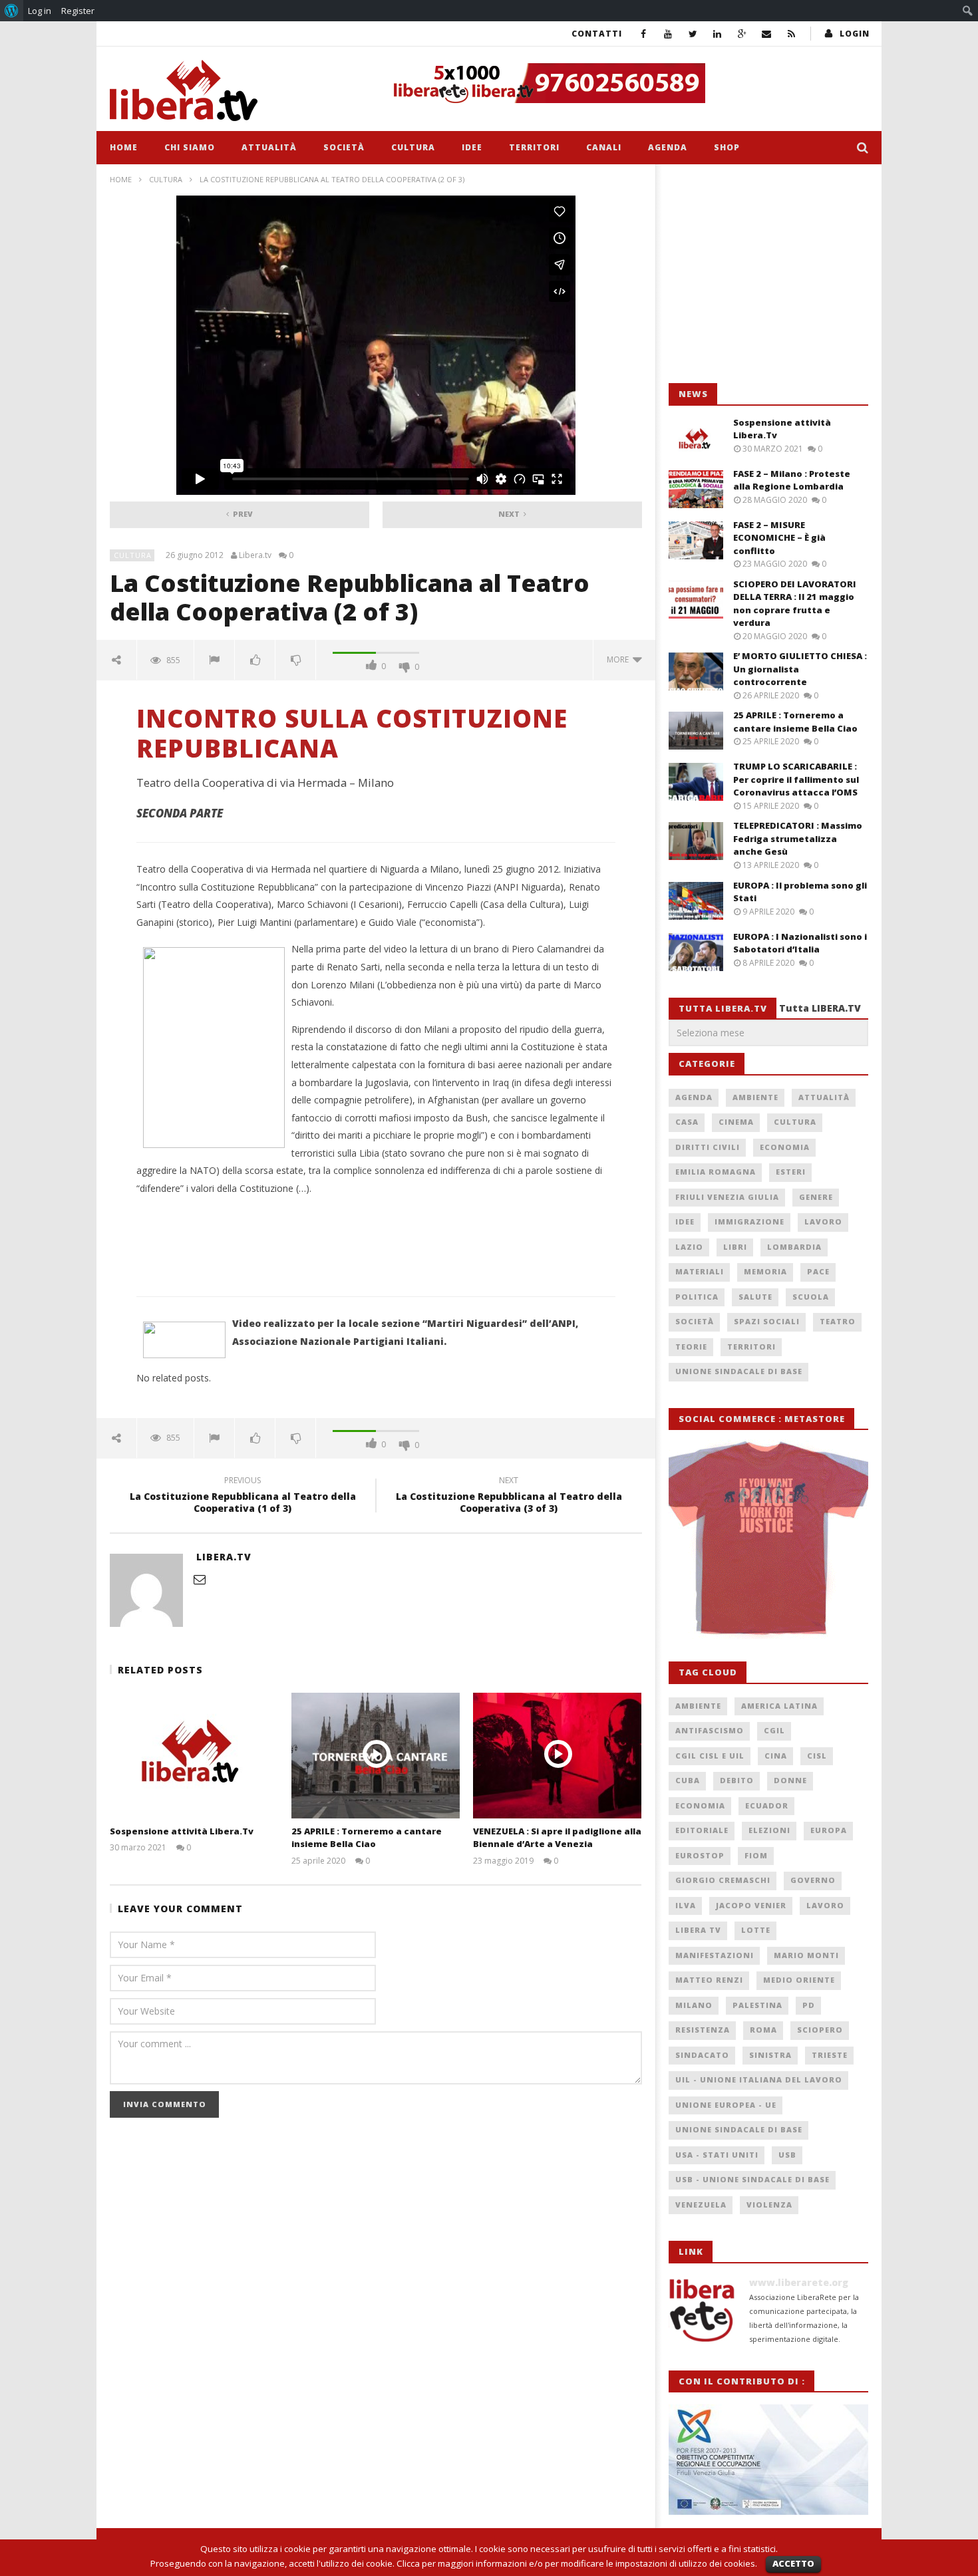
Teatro (838, 1321)
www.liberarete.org (799, 2282)
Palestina (757, 2005)
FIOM (756, 1855)
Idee (472, 147)
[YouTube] (668, 34)
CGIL (774, 1730)
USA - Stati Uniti (717, 2155)
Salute (755, 1297)
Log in (40, 11)
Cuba (688, 1780)
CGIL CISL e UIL (710, 1756)
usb (787, 2155)
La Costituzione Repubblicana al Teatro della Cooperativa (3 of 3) (509, 1497)
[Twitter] (693, 34)
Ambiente (755, 1097)
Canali (604, 147)
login (855, 34)
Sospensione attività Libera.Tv (182, 1831)
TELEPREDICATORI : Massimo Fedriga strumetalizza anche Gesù (798, 838)
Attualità (269, 147)
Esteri (791, 1172)
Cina (776, 1756)
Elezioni (769, 1830)
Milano (694, 2005)
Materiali (700, 1271)
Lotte (756, 1930)
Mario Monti (806, 1955)
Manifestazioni (715, 1955)
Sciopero (820, 2030)
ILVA (686, 1905)
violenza (769, 2205)
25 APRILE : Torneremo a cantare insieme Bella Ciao (367, 1838)
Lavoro (823, 1221)
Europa (829, 1830)
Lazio (689, 1247)
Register (78, 11)
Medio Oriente (799, 1980)
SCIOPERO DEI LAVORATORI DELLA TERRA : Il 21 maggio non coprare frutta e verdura (795, 604)
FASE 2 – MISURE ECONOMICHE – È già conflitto (779, 538)
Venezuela (701, 2205)
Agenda (668, 147)
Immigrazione (749, 1221)
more (620, 659)
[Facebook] (644, 34)
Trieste (830, 2055)
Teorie (691, 1347)
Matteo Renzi (709, 1980)
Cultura (413, 147)
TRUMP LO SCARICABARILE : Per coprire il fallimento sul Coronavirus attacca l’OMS (796, 779)
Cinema (736, 1122)
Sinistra (770, 2055)
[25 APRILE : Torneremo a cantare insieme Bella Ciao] (376, 1756)
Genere (816, 1197)
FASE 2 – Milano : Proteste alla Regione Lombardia (792, 480)
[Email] (767, 34)
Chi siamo (190, 147)
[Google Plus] (742, 34)
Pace (818, 1271)
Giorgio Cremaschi (723, 1880)
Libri (735, 1247)
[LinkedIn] (718, 34)
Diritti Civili (708, 1147)
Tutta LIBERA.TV (820, 1008)
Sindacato (702, 2055)
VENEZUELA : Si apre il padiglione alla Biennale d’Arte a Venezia (557, 1838)
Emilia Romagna (716, 1172)
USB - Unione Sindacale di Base (752, 2179)
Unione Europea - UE (726, 2105)
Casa (687, 1122)
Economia (785, 1147)
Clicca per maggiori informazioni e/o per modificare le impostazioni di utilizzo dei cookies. (577, 2563)
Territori (534, 147)
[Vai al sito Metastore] (768, 1538)
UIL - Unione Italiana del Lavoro (759, 2079)
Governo (813, 1880)
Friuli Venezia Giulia (727, 1197)
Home (124, 147)
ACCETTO (793, 2563)
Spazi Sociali (767, 1321)
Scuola (811, 1297)
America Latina (779, 1706)
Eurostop (700, 1855)
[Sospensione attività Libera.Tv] (194, 1756)
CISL (817, 1756)
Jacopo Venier (751, 1905)
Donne (790, 1780)
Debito (737, 1780)
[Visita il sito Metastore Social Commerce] (626, 83)
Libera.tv (255, 555)
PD (809, 2005)
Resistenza (703, 2030)
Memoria (765, 1271)
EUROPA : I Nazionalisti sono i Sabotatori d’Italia (800, 943)
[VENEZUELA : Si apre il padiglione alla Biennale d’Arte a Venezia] (557, 1756)
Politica (697, 1297)
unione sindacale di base (739, 2129)
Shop (727, 147)
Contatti (597, 34)
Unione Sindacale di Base (739, 1371)
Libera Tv (698, 1930)
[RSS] (791, 34)
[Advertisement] (768, 274)
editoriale (702, 1830)
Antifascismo (710, 1730)
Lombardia (794, 1247)
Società (344, 147)
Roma (763, 2030)
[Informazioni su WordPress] (12, 11)
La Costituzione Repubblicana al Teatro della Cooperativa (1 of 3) (243, 1497)
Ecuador (767, 1805)
